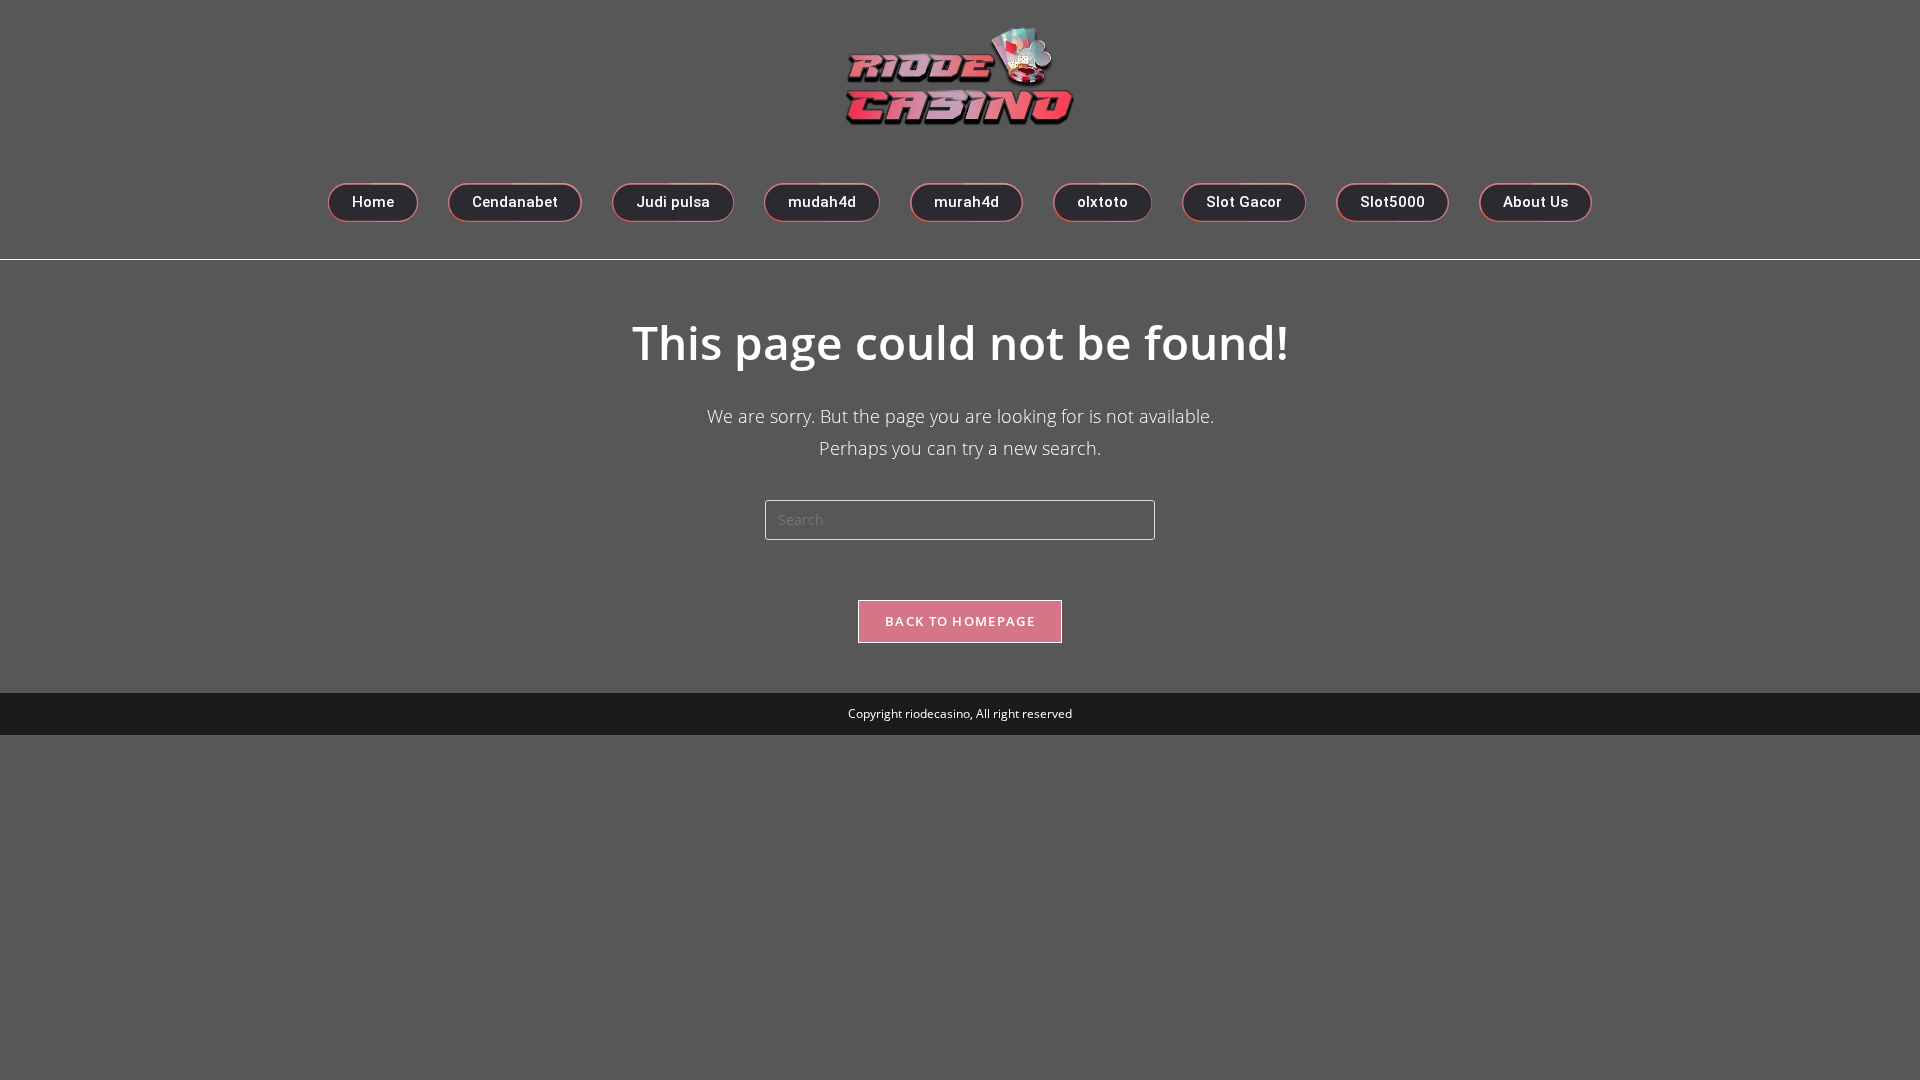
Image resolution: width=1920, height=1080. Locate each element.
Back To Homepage (960, 621)
